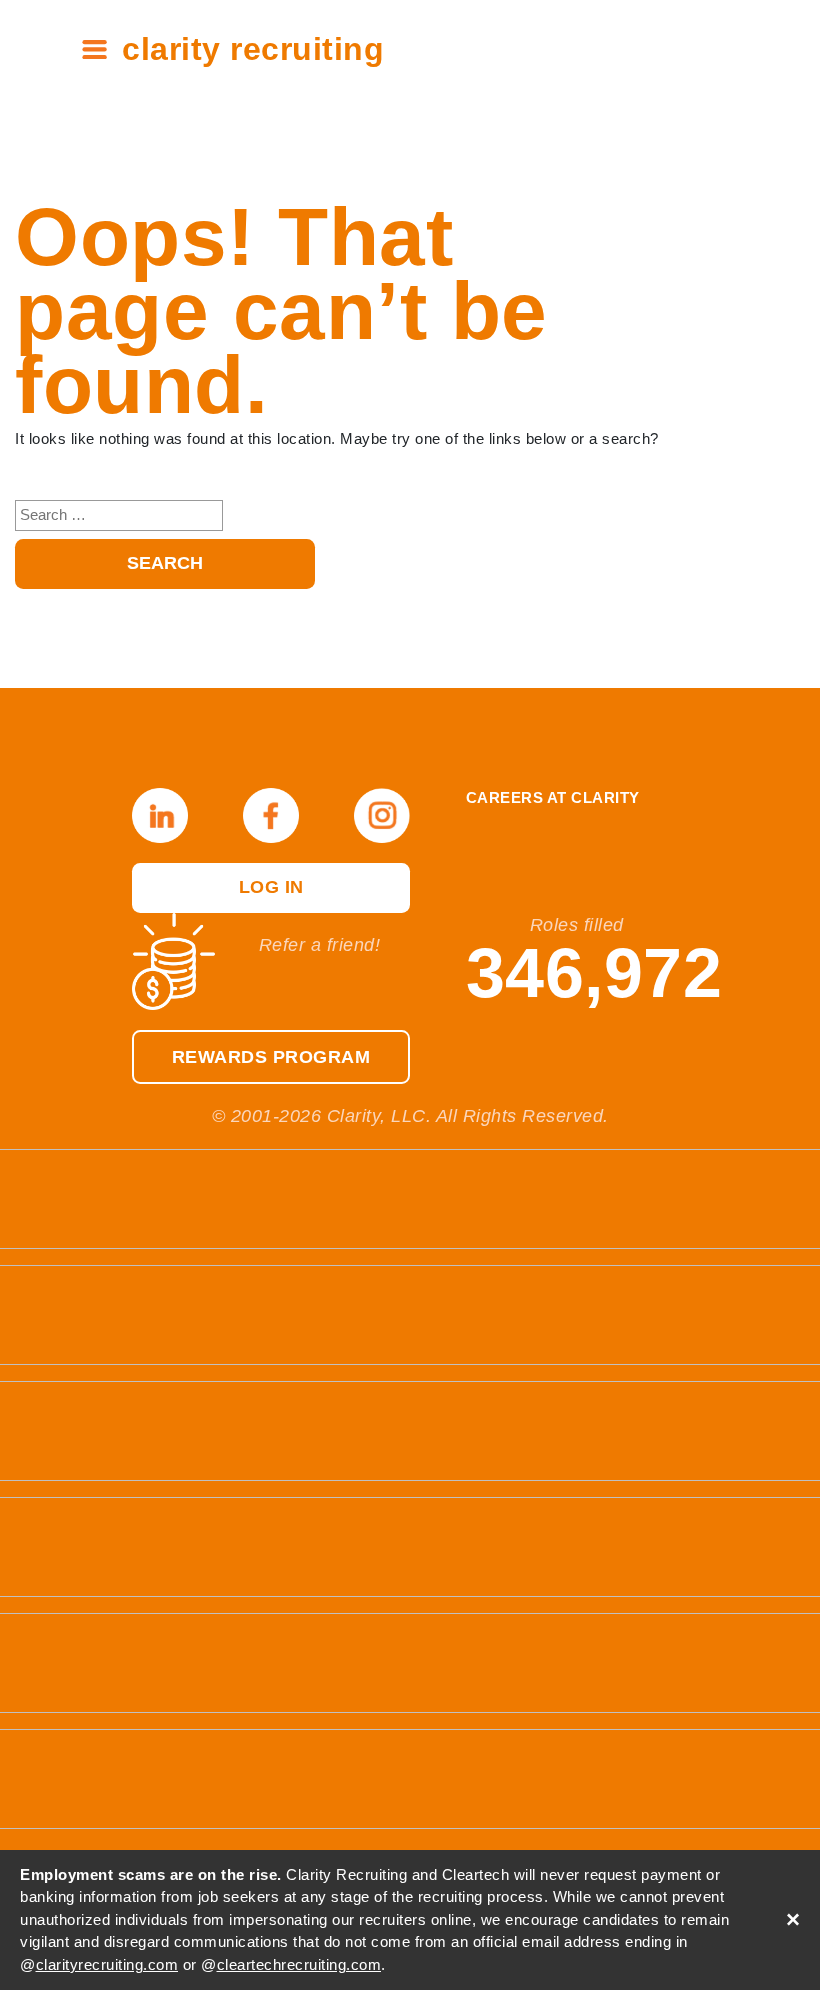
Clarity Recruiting (253, 49)
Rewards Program (271, 1057)
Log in (271, 887)
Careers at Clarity (553, 798)
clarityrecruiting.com (107, 1964)
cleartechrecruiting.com (299, 1964)
